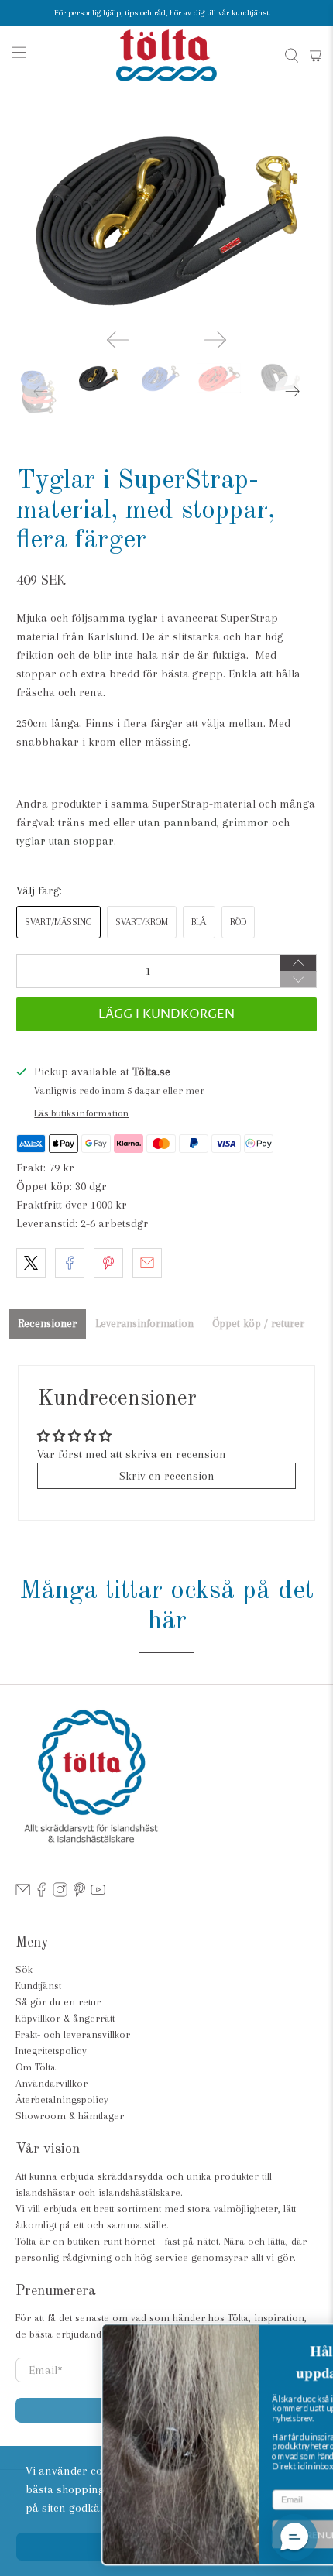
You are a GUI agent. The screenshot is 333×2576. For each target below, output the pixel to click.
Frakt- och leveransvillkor (73, 2034)
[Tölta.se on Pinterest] (79, 1893)
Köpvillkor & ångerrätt (65, 2018)
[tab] (47, 1324)
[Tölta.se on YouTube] (98, 1893)
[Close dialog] (316, 2337)
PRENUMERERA (251, 2535)
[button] (294, 2537)
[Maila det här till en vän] (147, 1263)
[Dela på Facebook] (70, 1263)
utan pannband (178, 822)
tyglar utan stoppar (65, 841)
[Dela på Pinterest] (108, 1263)
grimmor (245, 822)
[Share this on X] (31, 1263)
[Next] (215, 340)
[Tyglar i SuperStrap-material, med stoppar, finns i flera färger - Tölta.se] (167, 216)
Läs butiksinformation (81, 1113)
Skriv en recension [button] (167, 1476)
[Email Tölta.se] (23, 1893)
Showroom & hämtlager (70, 2116)
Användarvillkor (51, 2083)
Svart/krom (142, 922)
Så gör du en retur (58, 2002)
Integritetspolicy (51, 2051)
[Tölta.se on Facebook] (41, 1893)
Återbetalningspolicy (62, 2099)
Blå (199, 922)
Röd (238, 922)
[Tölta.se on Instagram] (60, 1893)
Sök (24, 1969)
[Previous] (118, 340)
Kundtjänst (38, 1986)
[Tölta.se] (167, 55)
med (99, 822)
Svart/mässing (58, 922)
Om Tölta (36, 2067)
